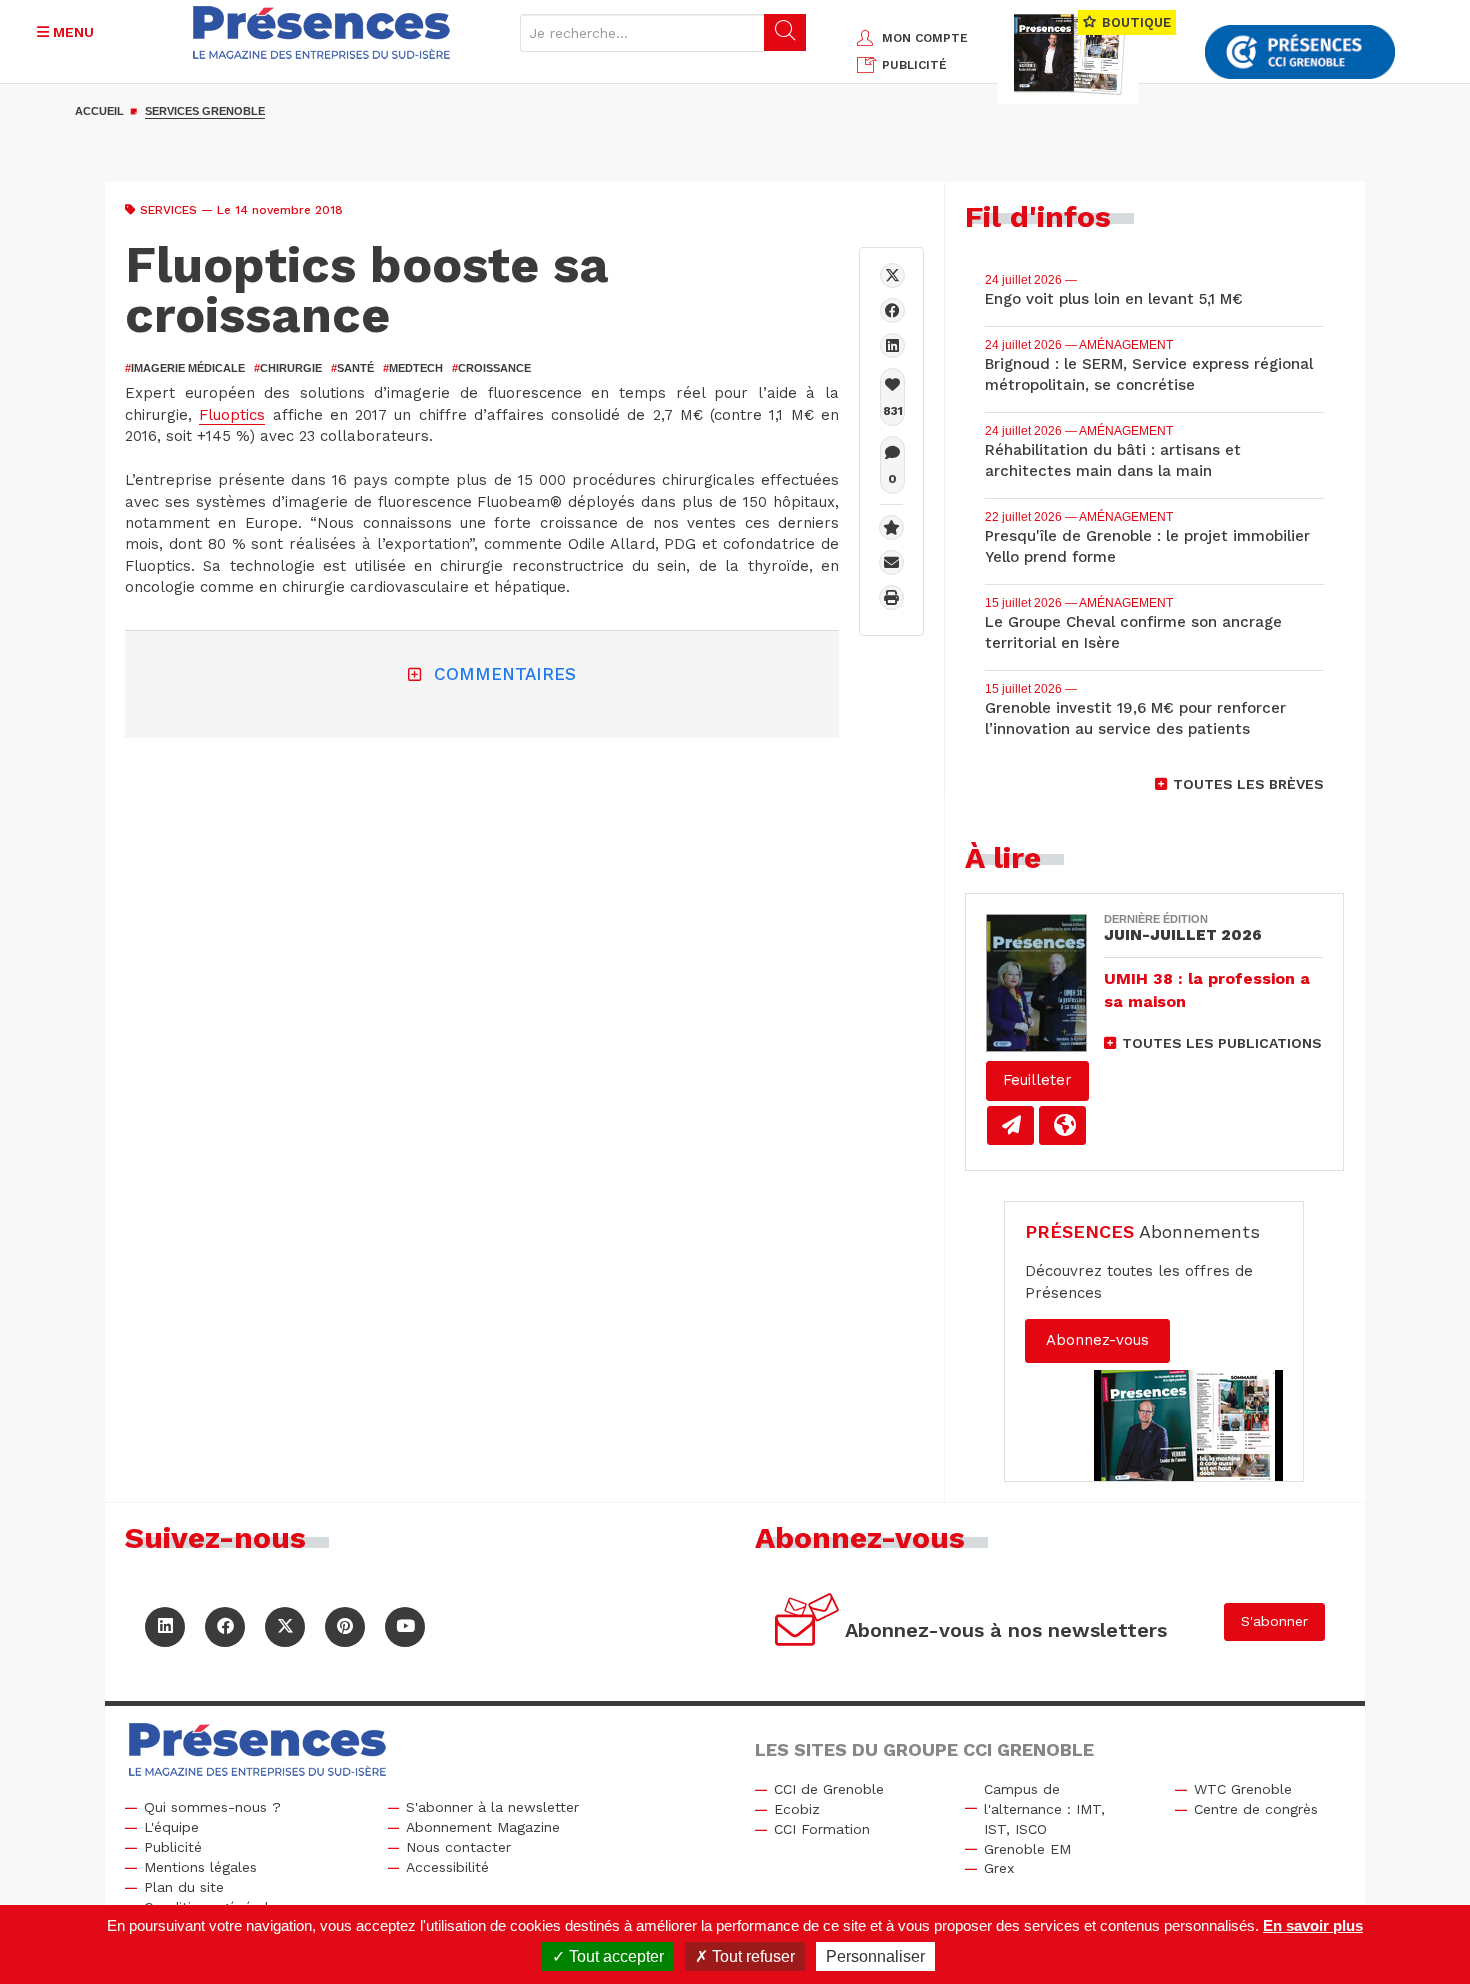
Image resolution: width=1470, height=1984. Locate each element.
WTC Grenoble (1243, 1789)
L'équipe (171, 1827)
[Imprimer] (891, 597)
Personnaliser (875, 1956)
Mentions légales (200, 1867)
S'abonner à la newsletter (492, 1807)
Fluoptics (232, 415)
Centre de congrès (1256, 1809)
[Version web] (1062, 1125)
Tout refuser (751, 1956)
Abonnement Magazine (483, 1827)
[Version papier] (1010, 1125)
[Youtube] (405, 1627)
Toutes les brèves (1248, 784)
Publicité (173, 1847)
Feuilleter (1037, 1080)
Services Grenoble (205, 111)
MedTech (413, 368)
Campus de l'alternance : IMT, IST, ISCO (1044, 1809)
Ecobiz (797, 1809)
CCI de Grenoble (829, 1789)
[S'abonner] (807, 1622)
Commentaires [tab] (505, 674)
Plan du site (184, 1887)
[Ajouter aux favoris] (891, 527)
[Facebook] (892, 310)
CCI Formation (822, 1829)
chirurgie (288, 368)
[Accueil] (321, 32)
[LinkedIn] (165, 1627)
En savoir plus (1313, 1925)
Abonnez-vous (1097, 1340)
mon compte (925, 38)
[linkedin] (892, 345)
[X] (892, 275)
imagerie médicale (185, 368)
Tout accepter (614, 1956)
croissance (491, 368)
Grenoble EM (1027, 1849)
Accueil (99, 111)
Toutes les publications (1222, 1043)
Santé (352, 368)
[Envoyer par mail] (891, 562)
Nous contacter (458, 1847)
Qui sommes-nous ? (212, 1807)
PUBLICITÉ (914, 65)
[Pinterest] (345, 1627)
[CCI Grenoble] (1300, 52)
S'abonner (1274, 1621)
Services (168, 210)
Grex (999, 1868)
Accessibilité (447, 1867)
